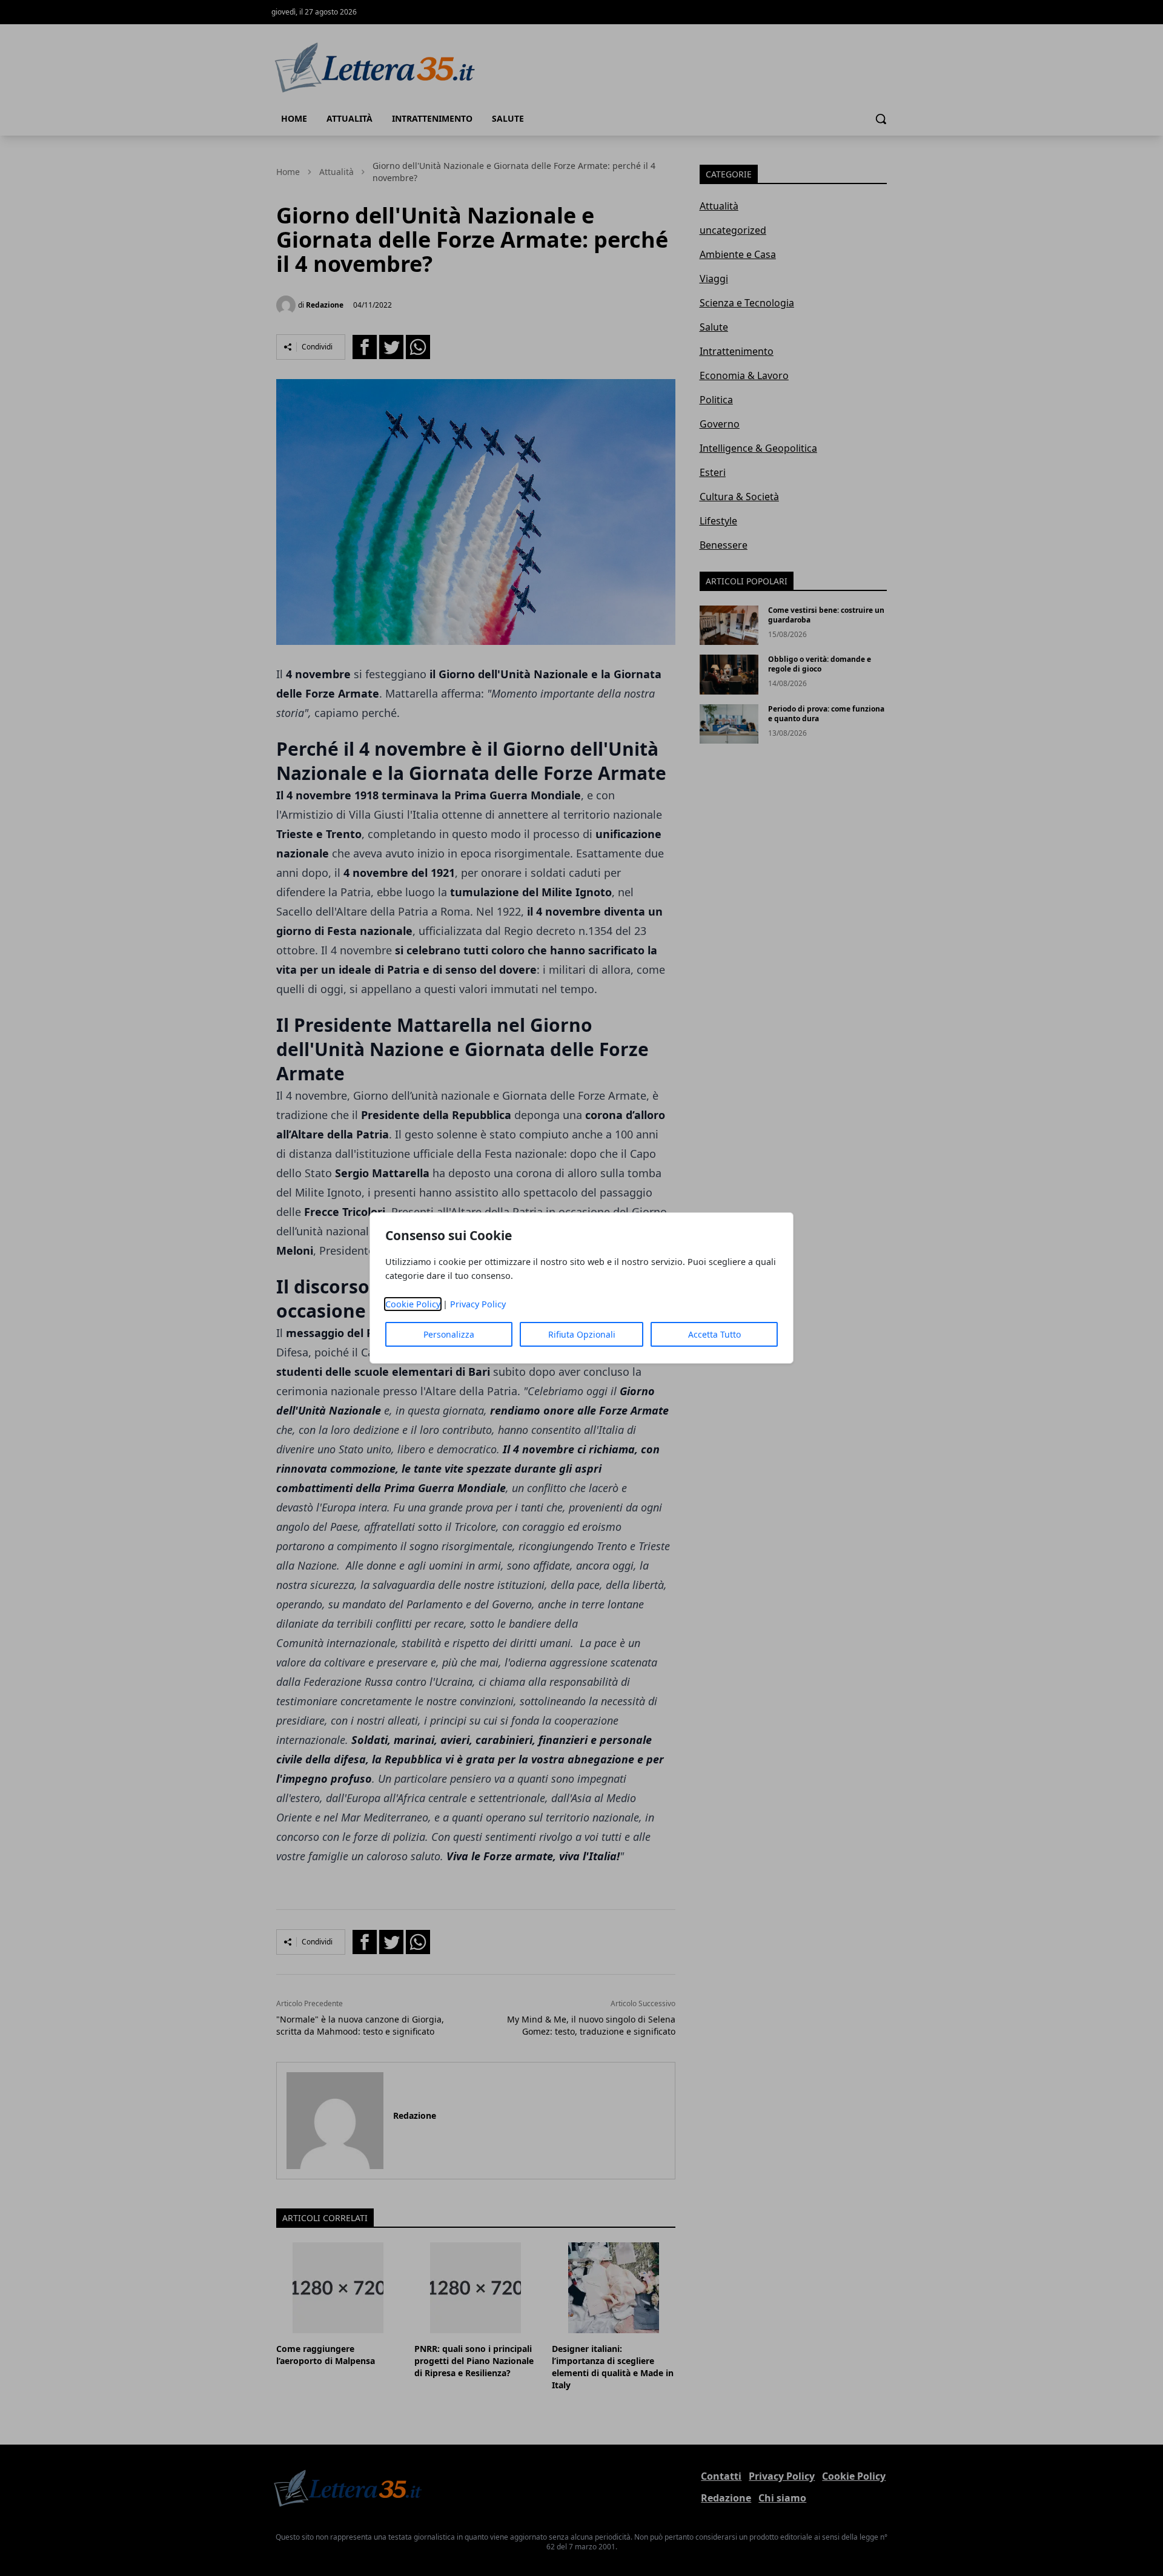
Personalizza (449, 1334)
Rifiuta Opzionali (582, 1334)
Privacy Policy (478, 1304)
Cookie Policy (413, 1304)
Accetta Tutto (714, 1334)
